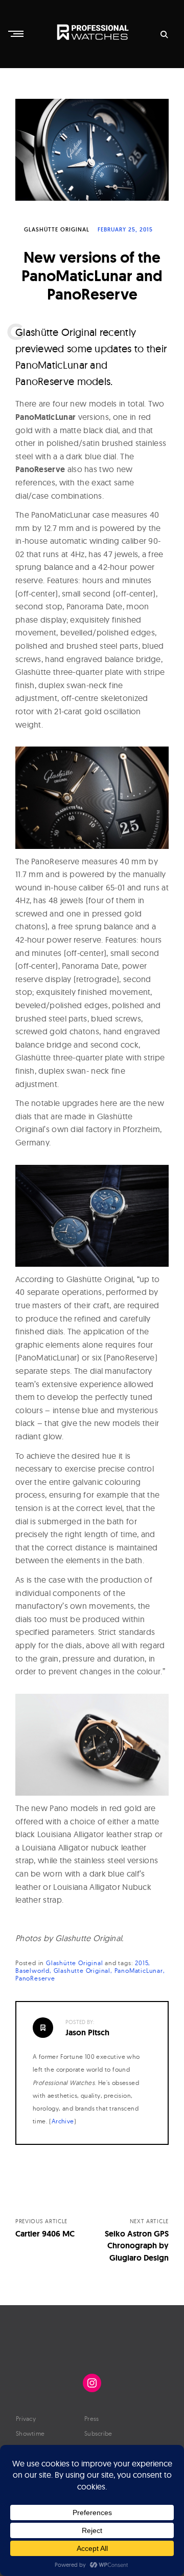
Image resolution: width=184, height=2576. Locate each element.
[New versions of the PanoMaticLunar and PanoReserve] (92, 150)
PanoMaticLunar (139, 1971)
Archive (63, 2121)
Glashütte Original (57, 229)
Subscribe (98, 2433)
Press (92, 2419)
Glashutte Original (82, 1971)
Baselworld (32, 1971)
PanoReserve (35, 1978)
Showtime (30, 2433)
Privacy (26, 2419)
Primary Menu (17, 34)
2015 (142, 1963)
